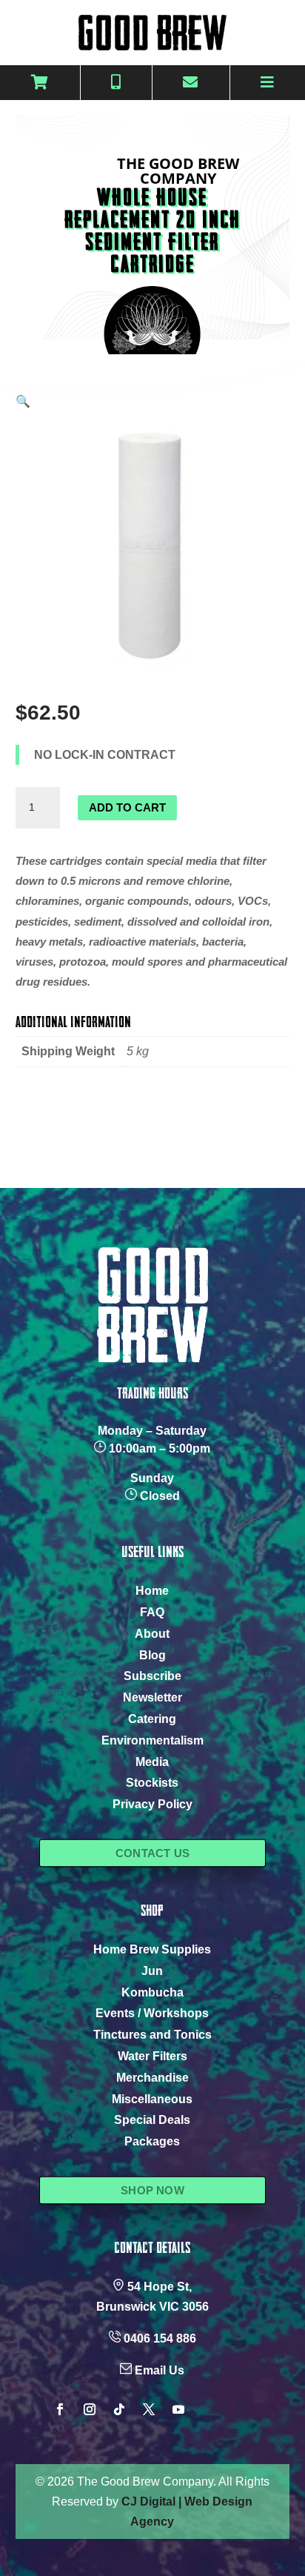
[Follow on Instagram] (90, 2409)
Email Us (160, 2370)
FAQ (152, 1612)
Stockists (152, 1783)
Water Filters (152, 2056)
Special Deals (152, 2120)
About (152, 1634)
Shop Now (152, 2190)
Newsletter (152, 1697)
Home (152, 1591)
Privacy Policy (152, 1804)
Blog (152, 1655)
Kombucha (152, 1992)
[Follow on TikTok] (119, 2409)
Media (152, 1762)
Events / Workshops (152, 2013)
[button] (23, 401)
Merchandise (152, 2078)
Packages (152, 2141)
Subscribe (152, 1676)
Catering (152, 1719)
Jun (152, 1971)
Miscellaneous (152, 2099)
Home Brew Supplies (152, 1949)
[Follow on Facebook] (60, 2409)
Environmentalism (152, 1740)
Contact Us (152, 1853)
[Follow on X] (149, 2409)
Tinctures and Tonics (152, 2035)
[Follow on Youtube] (178, 2409)
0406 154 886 (160, 2338)
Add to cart (127, 807)
